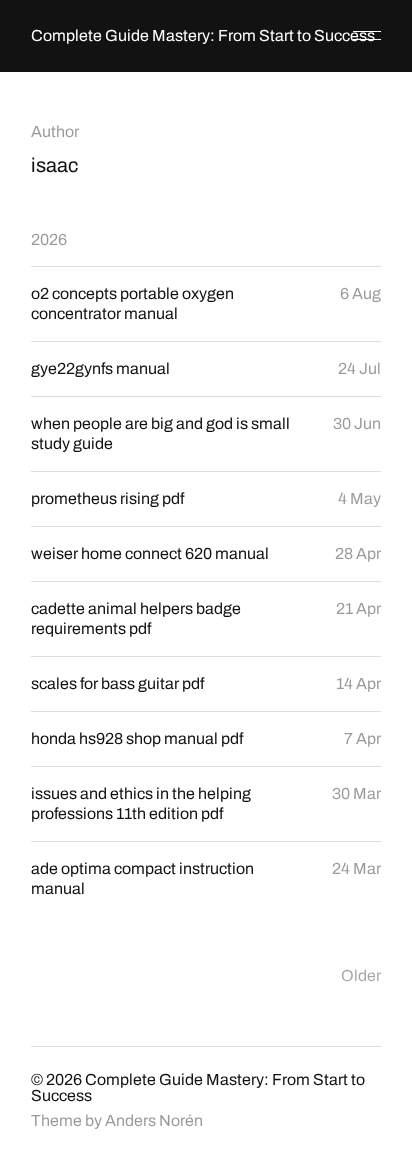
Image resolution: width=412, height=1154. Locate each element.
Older (361, 975)
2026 (49, 239)
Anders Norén (154, 1120)
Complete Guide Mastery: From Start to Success (203, 35)
